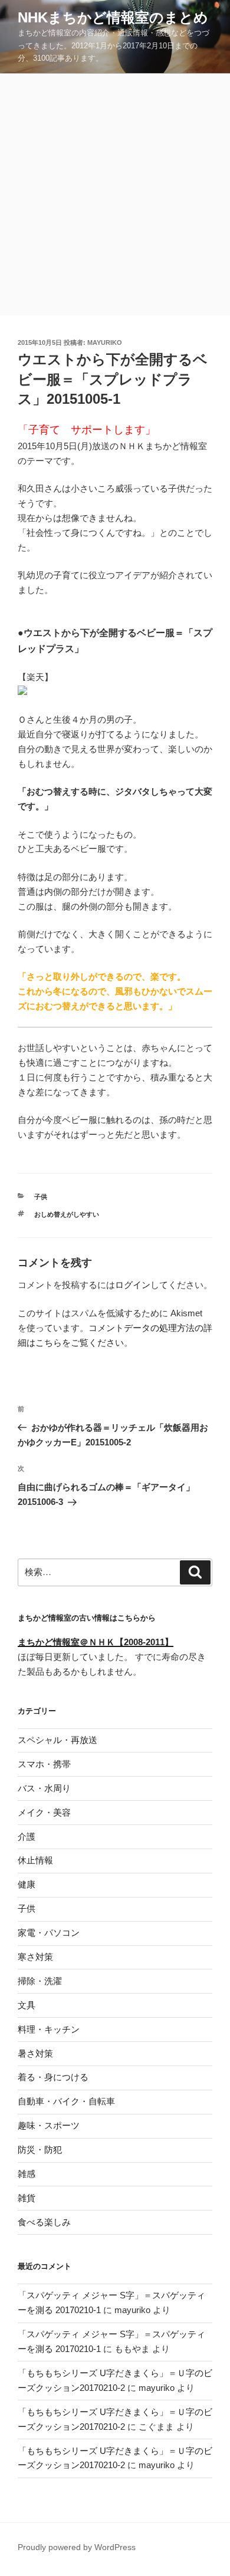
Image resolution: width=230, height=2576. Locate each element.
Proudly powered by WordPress (77, 2547)
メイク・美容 (44, 1812)
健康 (27, 1884)
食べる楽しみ (44, 2222)
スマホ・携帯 (44, 1764)
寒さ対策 (35, 1957)
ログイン (133, 1285)
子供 (41, 1197)
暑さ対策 (35, 2053)
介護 (27, 1837)
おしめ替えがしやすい (67, 1214)
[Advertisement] (115, 195)
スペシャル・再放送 (57, 1740)
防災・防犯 (40, 2150)
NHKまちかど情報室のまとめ (113, 17)
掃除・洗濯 (40, 1981)
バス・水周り (44, 1788)
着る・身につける (53, 2077)
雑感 (27, 2174)
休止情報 (35, 1860)
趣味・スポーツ (49, 2125)
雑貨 (27, 2198)
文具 (27, 2005)
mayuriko (105, 342)
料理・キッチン (49, 2029)
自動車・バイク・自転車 (66, 2101)
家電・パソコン (49, 1933)
